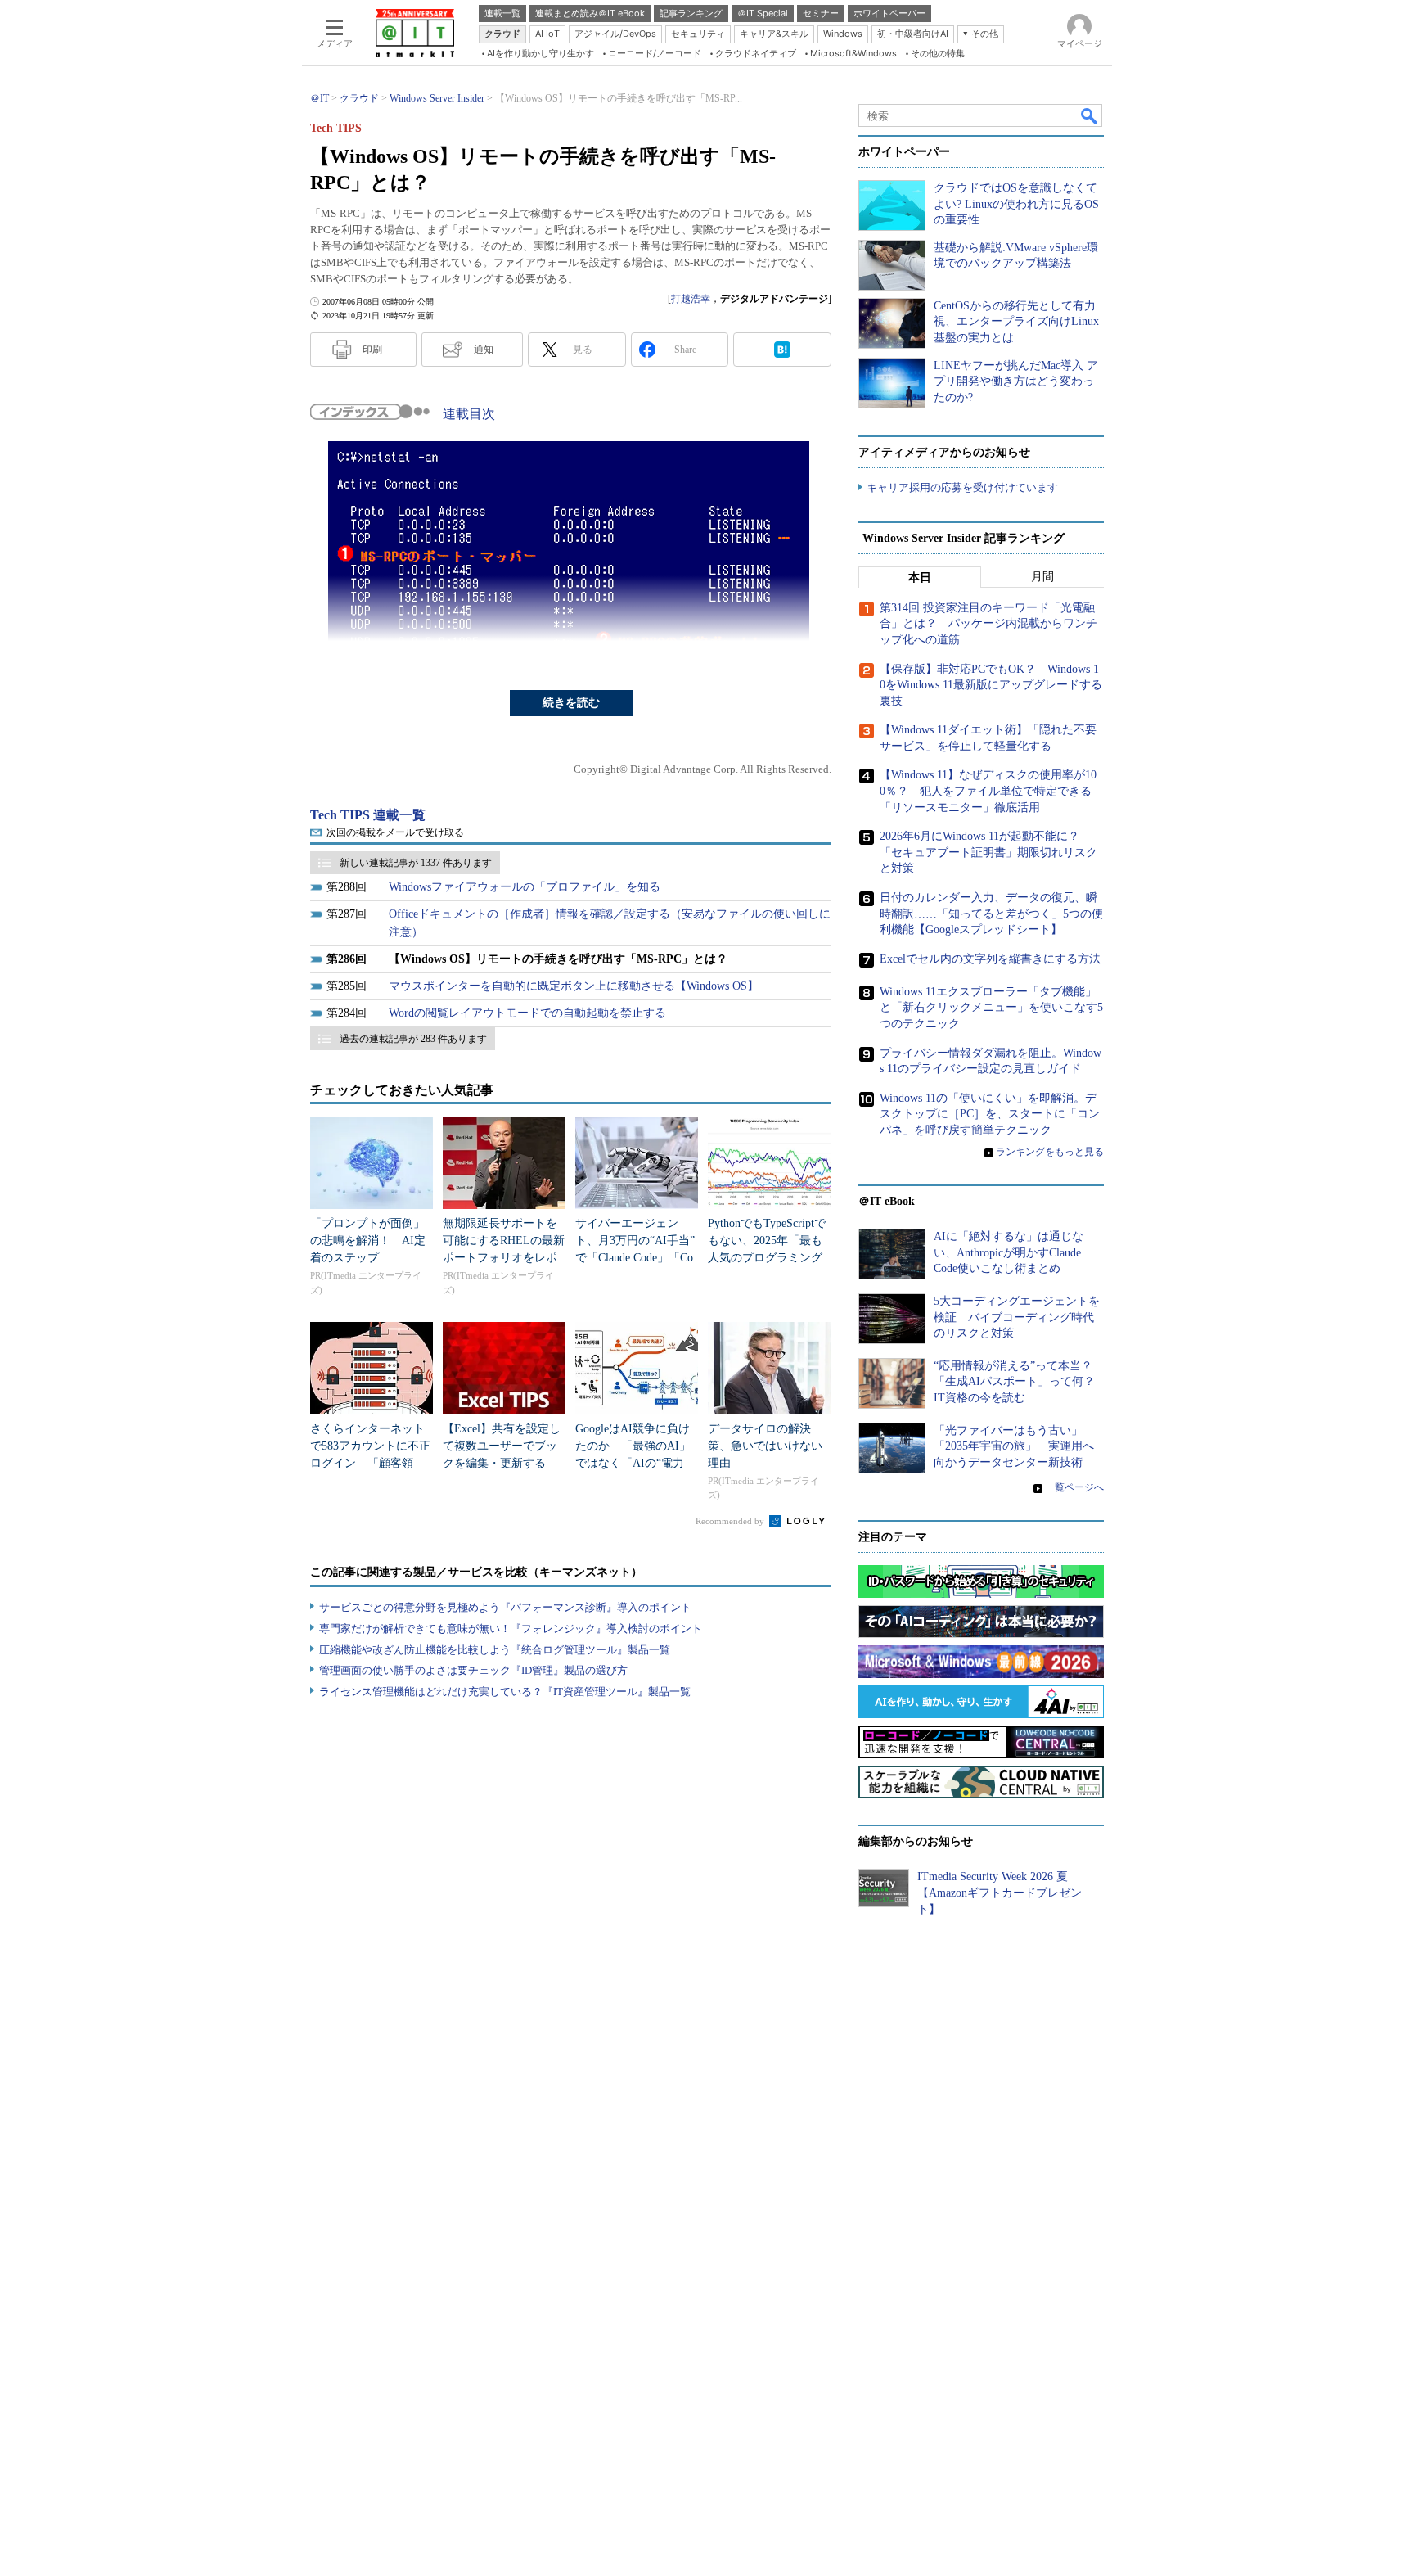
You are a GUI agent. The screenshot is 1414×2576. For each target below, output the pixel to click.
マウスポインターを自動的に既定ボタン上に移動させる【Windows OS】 (574, 986)
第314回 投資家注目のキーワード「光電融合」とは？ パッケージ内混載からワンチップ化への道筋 (988, 624)
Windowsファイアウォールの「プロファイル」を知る (525, 887)
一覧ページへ (1074, 1487)
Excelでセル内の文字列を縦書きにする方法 (990, 959)
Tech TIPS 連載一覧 (368, 815)
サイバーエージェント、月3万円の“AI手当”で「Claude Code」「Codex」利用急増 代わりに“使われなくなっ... (635, 1258)
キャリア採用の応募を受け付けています (962, 487)
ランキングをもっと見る (1050, 1152)
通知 (484, 350)
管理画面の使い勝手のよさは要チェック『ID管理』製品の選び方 (473, 1670)
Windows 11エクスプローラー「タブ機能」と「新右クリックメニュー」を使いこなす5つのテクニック (991, 1008)
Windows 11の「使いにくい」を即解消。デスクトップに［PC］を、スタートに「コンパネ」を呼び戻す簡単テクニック (990, 1114)
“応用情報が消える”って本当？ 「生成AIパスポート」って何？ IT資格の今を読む (1020, 1382)
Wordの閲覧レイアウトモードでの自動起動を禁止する (527, 1013)
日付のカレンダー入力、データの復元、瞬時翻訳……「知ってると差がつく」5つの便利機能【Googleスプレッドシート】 (991, 914)
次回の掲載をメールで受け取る (395, 832)
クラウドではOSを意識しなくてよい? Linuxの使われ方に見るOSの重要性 (1016, 204)
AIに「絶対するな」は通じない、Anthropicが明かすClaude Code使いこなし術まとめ (1009, 1252)
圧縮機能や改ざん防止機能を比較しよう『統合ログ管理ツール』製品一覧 (495, 1650)
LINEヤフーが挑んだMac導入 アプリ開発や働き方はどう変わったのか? (1016, 381)
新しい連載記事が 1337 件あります (416, 863)
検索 (1090, 115)
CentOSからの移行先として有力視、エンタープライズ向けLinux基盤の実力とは (1016, 322)
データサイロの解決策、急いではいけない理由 (765, 1446)
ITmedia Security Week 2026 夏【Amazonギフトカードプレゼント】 (1000, 1893)
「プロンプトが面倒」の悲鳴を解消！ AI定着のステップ (368, 1241)
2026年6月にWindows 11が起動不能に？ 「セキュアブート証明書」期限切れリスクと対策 (988, 852)
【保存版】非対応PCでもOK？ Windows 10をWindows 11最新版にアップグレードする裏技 (991, 685)
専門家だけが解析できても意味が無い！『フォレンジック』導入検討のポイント (511, 1629)
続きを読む (571, 703)
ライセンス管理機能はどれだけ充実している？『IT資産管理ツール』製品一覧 (505, 1692)
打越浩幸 (691, 299)
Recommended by (731, 1521)
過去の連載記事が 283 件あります (413, 1039)
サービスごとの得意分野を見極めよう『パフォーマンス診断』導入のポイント (505, 1607)
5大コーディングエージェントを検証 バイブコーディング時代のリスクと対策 (1017, 1317)
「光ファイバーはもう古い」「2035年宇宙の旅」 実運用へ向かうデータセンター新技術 (1014, 1446)
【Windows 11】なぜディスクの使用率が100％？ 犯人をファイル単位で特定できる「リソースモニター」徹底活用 (988, 791)
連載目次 (469, 414)
